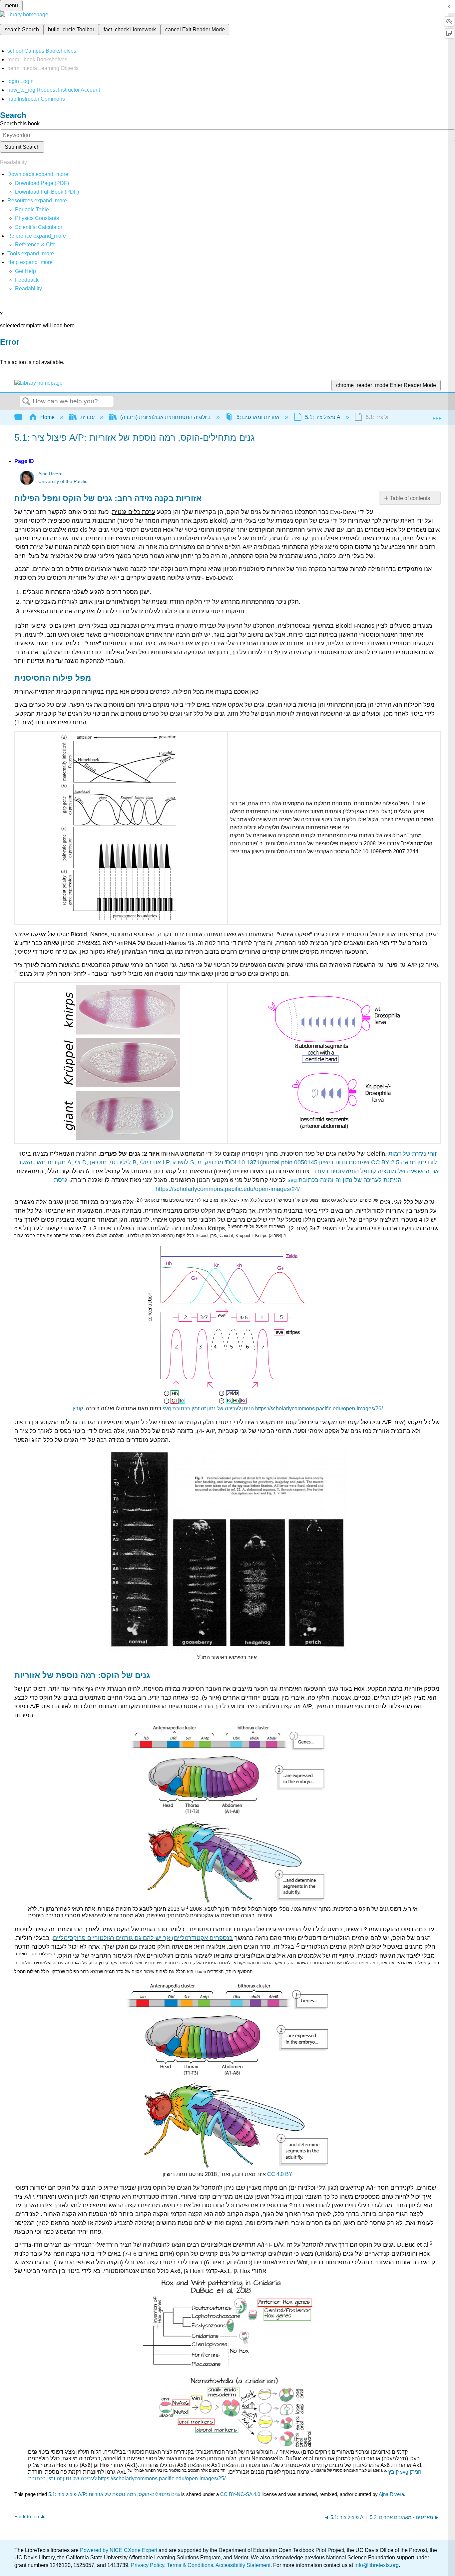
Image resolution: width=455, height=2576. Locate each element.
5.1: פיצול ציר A (323, 417)
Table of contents (410, 498)
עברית (87, 417)
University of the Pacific (63, 481)
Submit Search (22, 147)
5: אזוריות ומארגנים (258, 417)
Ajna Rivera (50, 474)
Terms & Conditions (190, 2565)
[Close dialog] (5, 352)
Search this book (20, 123)
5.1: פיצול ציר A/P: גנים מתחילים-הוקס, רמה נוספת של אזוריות (114, 2494)
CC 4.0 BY (280, 2174)
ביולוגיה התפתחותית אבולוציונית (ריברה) (166, 417)
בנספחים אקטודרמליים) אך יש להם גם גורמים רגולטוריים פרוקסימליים (143, 1938)
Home (47, 417)
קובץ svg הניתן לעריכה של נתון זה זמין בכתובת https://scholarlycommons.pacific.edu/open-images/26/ (228, 1408)
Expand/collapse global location (437, 415)
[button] (27, 280)
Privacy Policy (148, 2565)
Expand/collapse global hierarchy (23, 417)
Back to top (27, 2516)
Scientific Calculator (39, 227)
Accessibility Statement (243, 2565)
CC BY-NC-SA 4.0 (240, 2494)
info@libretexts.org (376, 2565)
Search (26, 402)
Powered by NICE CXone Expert (119, 2550)
